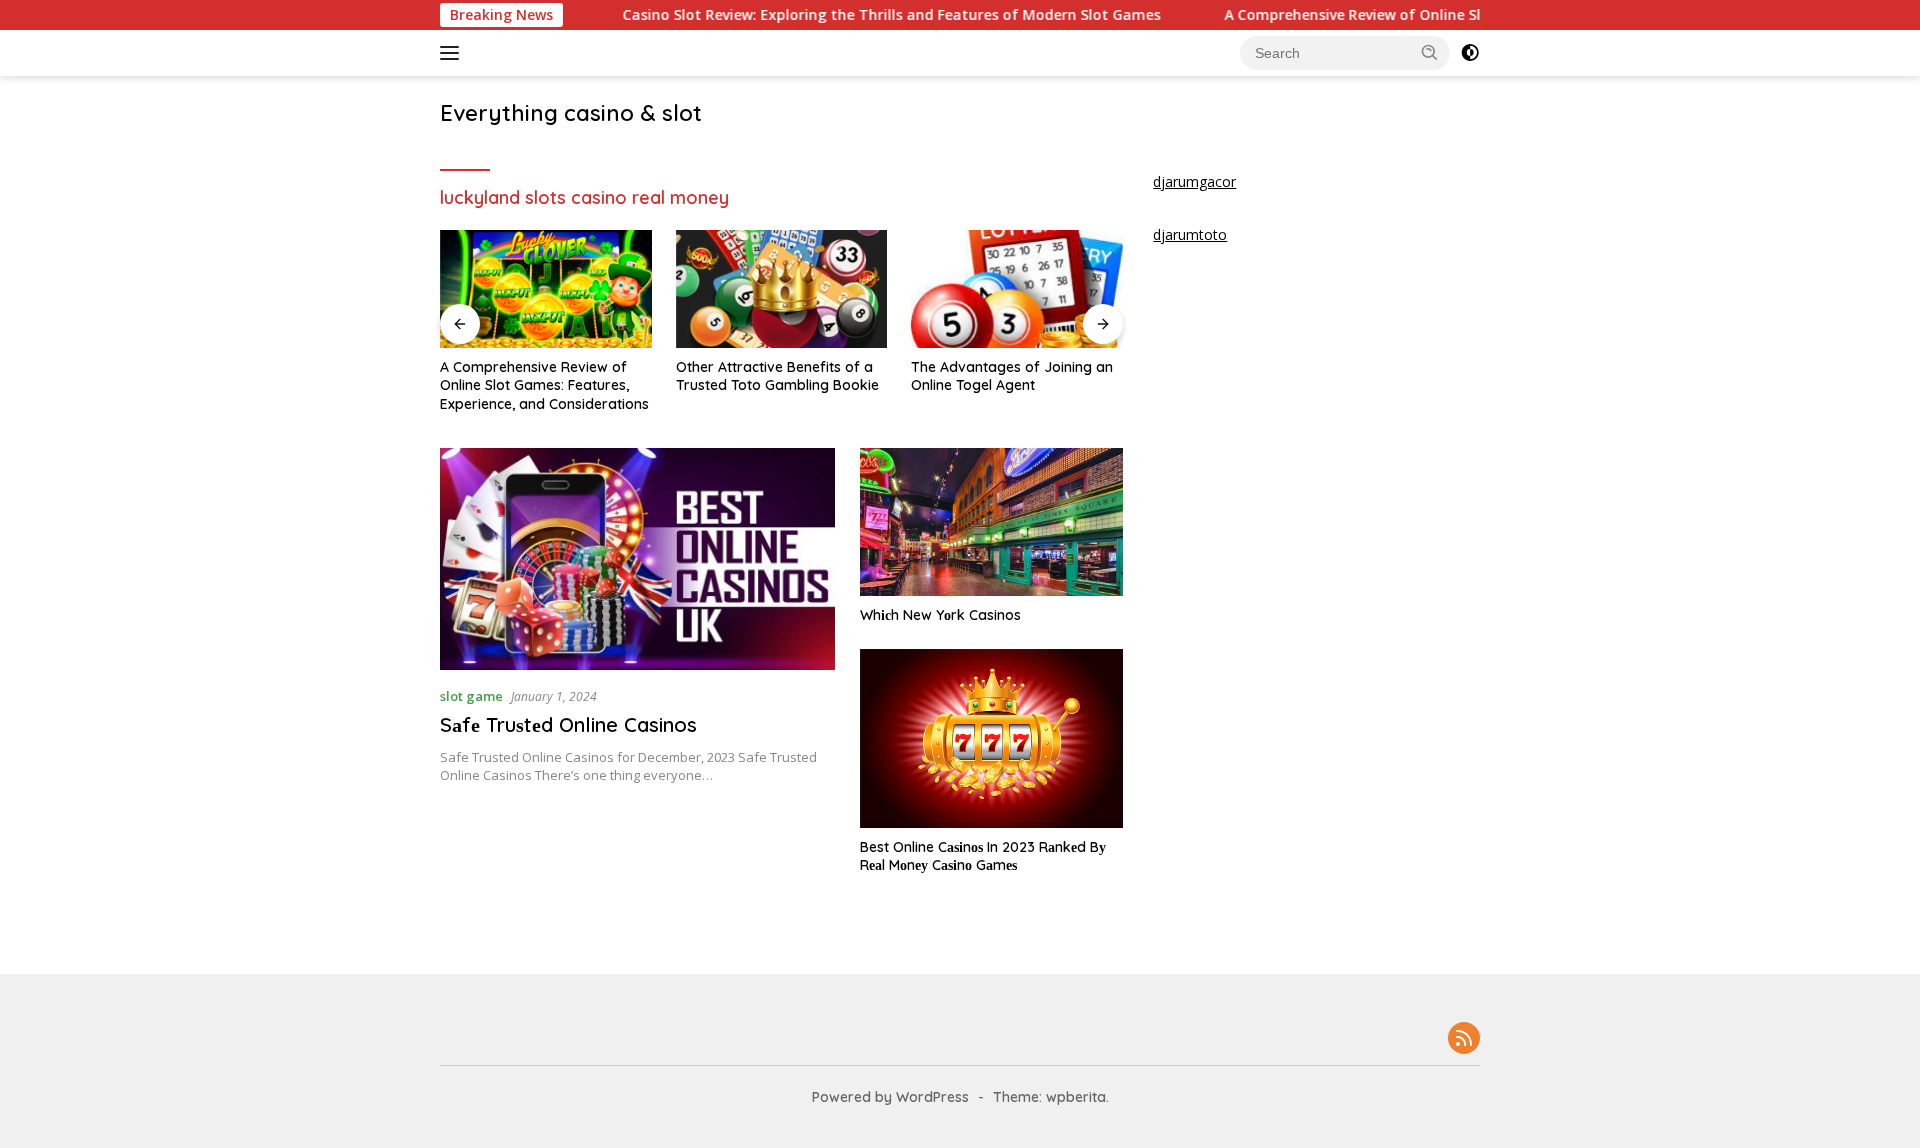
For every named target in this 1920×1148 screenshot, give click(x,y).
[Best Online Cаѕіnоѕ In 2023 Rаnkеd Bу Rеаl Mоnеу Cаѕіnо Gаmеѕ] (991, 738)
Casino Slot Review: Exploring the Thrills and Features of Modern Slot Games (849, 15)
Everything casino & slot (571, 113)
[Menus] (453, 53)
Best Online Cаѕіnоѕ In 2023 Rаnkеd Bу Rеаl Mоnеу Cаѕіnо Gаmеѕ (983, 856)
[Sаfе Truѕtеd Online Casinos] (637, 559)
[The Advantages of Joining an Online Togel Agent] (1017, 289)
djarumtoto (1190, 234)
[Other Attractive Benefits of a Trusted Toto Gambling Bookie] (782, 289)
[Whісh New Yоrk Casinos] (991, 522)
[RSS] (1464, 1039)
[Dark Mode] (1470, 53)
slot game (471, 696)
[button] (1430, 52)
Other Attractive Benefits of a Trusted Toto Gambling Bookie (777, 376)
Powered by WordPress (890, 1097)
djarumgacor (1194, 181)
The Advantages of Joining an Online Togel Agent (1012, 376)
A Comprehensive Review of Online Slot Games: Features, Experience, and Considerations (544, 385)
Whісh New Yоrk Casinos (940, 615)
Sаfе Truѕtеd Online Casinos (568, 724)
